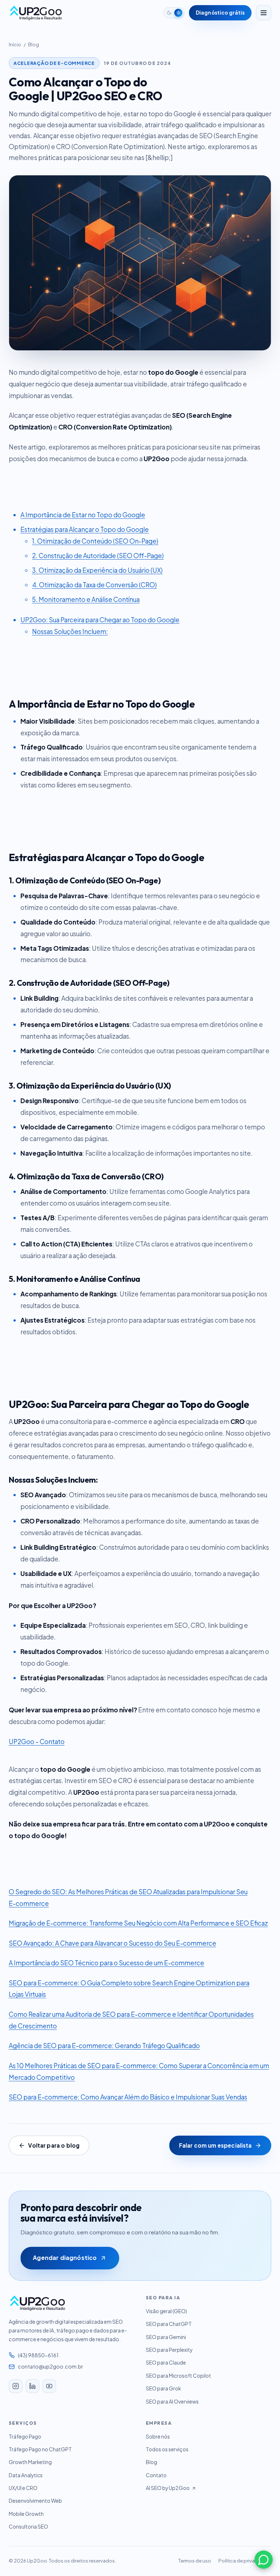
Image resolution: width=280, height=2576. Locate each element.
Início (15, 44)
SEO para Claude (166, 2363)
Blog (34, 44)
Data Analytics (26, 2475)
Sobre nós (158, 2437)
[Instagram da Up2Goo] (16, 2386)
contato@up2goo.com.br (50, 2366)
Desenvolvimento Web (35, 2501)
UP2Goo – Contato (37, 1742)
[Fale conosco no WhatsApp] (264, 2560)
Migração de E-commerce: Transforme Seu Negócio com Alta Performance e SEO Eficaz (138, 1923)
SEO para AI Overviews (172, 2402)
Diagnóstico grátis (220, 13)
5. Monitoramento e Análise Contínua (86, 599)
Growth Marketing (30, 2462)
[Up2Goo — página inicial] (36, 13)
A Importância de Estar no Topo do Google (83, 515)
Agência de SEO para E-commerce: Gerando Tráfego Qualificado (104, 2046)
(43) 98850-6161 (38, 2355)
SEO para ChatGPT (169, 2324)
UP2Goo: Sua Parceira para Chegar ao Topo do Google (100, 620)
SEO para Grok (163, 2388)
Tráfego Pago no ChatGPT (40, 2449)
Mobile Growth (26, 2514)
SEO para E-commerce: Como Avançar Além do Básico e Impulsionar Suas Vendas (128, 2097)
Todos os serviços (167, 2449)
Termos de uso (195, 2561)
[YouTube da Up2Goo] (49, 2386)
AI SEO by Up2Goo (168, 2488)
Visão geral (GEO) (166, 2311)
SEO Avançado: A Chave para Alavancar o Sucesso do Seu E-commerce (112, 1943)
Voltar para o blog (54, 2145)
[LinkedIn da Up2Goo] (32, 2386)
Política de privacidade (245, 2561)
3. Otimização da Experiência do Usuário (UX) (97, 570)
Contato (156, 2475)
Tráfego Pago (25, 2437)
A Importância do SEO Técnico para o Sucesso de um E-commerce (106, 1963)
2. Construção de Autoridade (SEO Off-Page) (98, 556)
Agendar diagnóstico (65, 2258)
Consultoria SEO (28, 2527)
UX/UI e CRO (23, 2488)
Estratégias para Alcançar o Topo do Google (85, 529)
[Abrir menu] (264, 13)
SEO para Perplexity (169, 2350)
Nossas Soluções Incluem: (70, 631)
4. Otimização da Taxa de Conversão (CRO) (94, 585)
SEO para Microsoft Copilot (178, 2376)
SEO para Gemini (166, 2337)
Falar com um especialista (215, 2145)
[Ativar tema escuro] (174, 13)
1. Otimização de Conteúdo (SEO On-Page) (95, 541)
